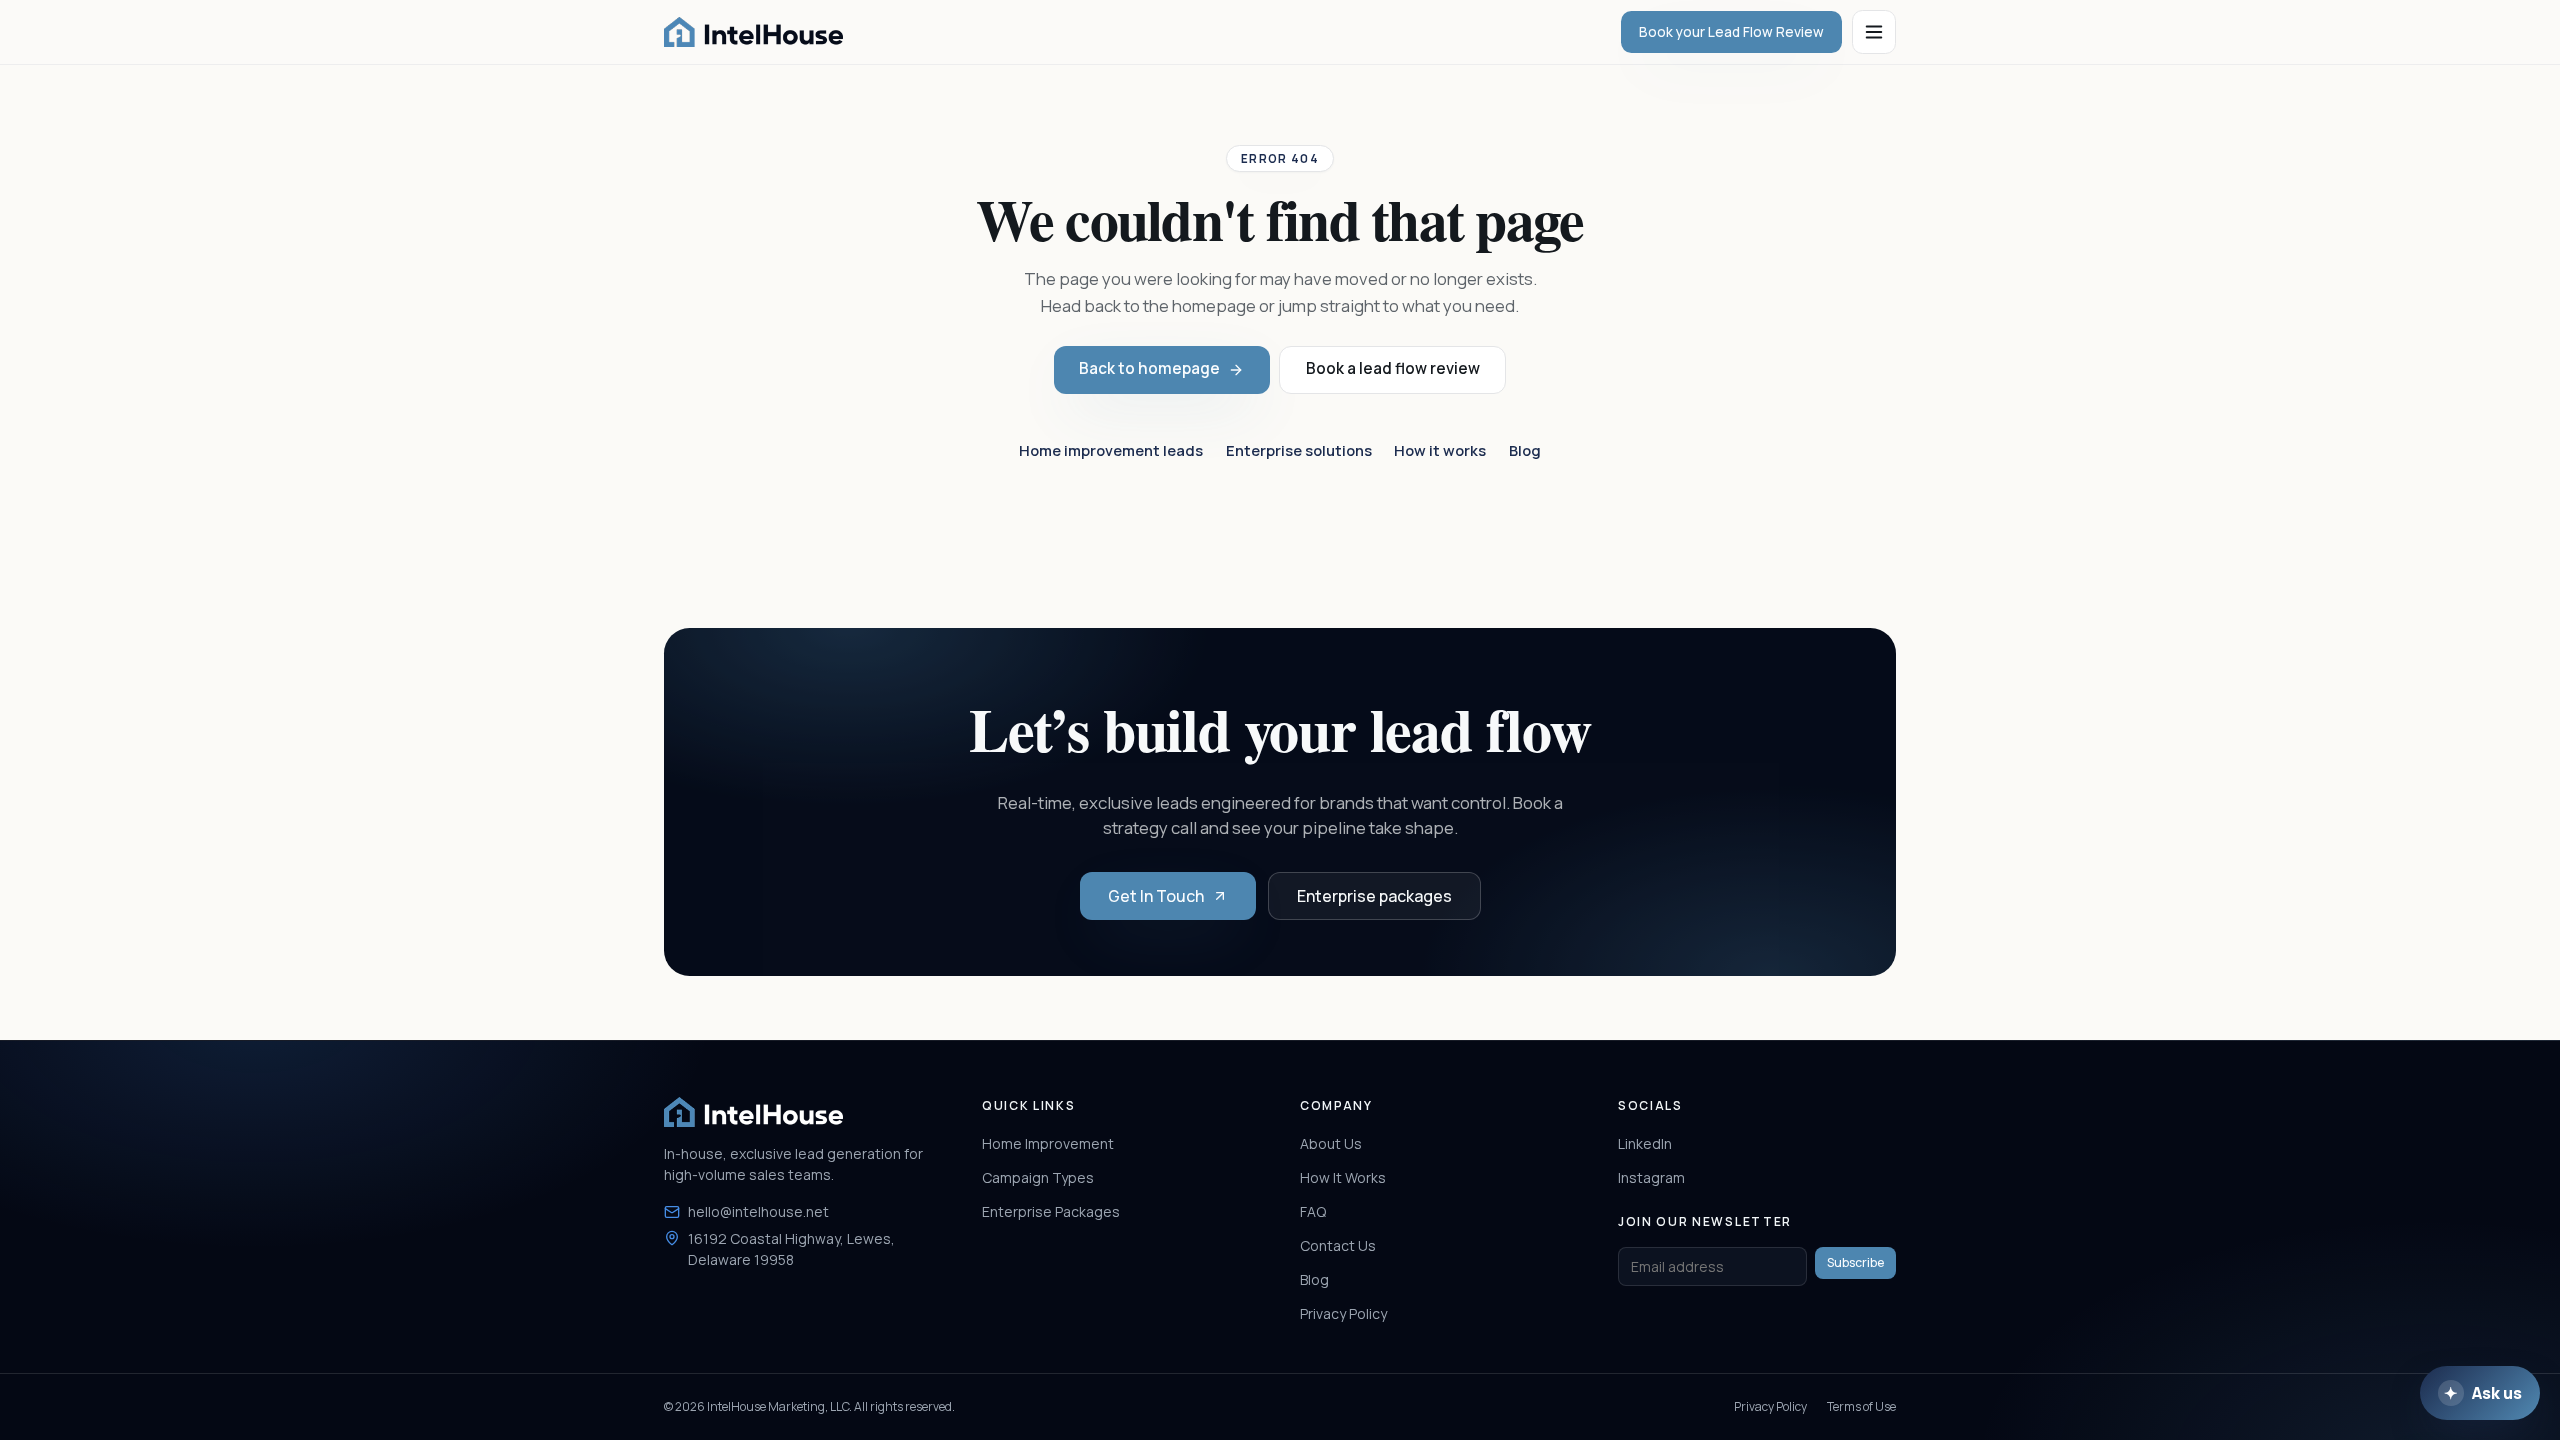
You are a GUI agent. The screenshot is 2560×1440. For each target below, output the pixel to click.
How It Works (1343, 1177)
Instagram (1651, 1177)
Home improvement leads (1111, 450)
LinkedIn (1645, 1143)
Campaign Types (1038, 1177)
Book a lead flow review (1393, 368)
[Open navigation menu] (1874, 32)
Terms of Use (1861, 1406)
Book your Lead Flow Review (1731, 32)
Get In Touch (1156, 896)
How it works (1440, 450)
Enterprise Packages (1051, 1211)
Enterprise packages (1374, 896)
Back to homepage (1149, 368)
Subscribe (1855, 1262)
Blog (1525, 450)
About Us (1331, 1143)
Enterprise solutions (1299, 450)
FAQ (1313, 1211)
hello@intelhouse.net (758, 1211)
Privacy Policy (1343, 1313)
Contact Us (1338, 1245)
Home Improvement (1048, 1143)
